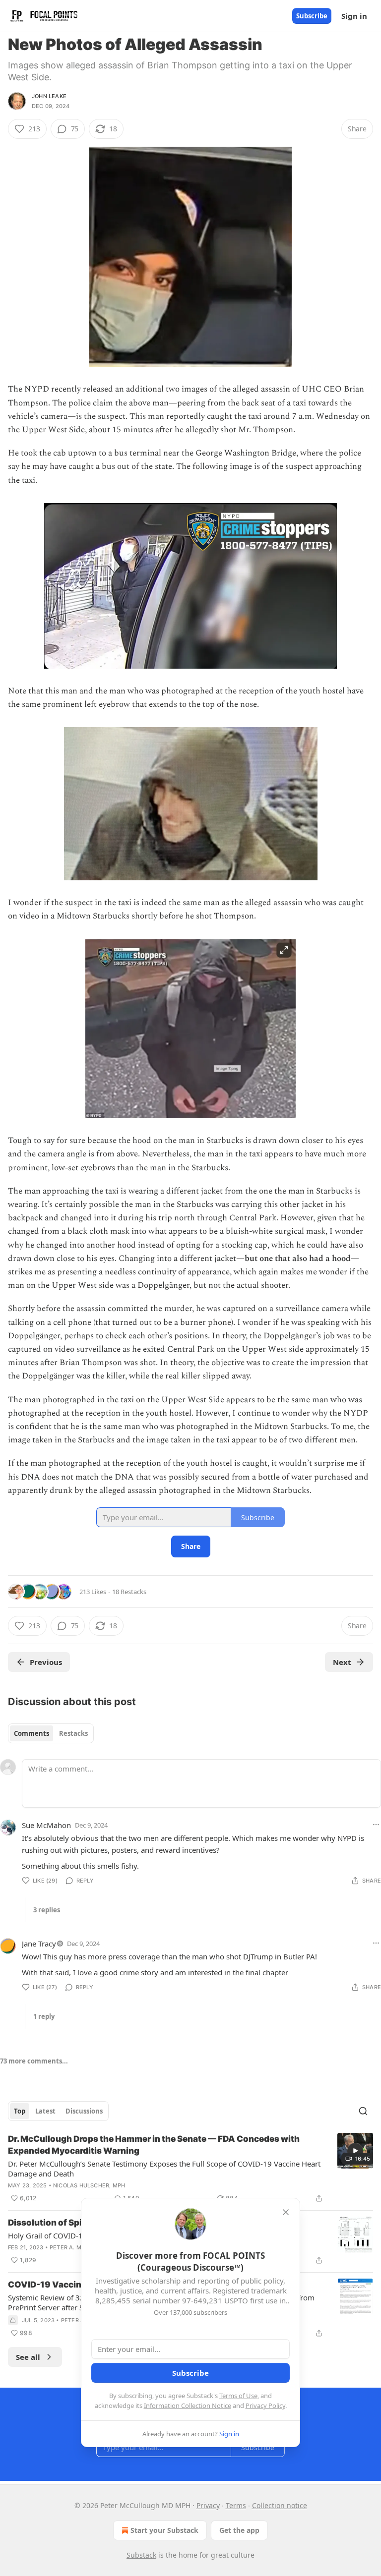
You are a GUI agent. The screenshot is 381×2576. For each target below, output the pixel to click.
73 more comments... (34, 2061)
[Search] (363, 2111)
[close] (286, 2212)
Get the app (239, 2530)
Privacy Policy (265, 2405)
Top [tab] (20, 2111)
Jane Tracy (39, 1944)
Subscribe (312, 16)
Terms (236, 2505)
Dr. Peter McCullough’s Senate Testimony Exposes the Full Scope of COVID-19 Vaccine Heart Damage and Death (164, 2169)
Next (342, 1662)
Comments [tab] (32, 1733)
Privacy (208, 2505)
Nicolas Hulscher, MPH (89, 2185)
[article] (190, 2169)
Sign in (354, 16)
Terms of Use (238, 2396)
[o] (355, 2151)
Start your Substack (164, 2530)
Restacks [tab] (73, 1733)
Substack (141, 2555)
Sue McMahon (46, 1825)
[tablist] (51, 1733)
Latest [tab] (45, 2111)
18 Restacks (129, 1592)
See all (28, 2357)
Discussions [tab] (84, 2111)
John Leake (49, 96)
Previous (46, 1662)
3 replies (47, 1910)
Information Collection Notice (188, 2405)
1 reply (44, 2016)
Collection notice (280, 2505)
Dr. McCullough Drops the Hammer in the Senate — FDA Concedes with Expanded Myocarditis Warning (154, 2145)
